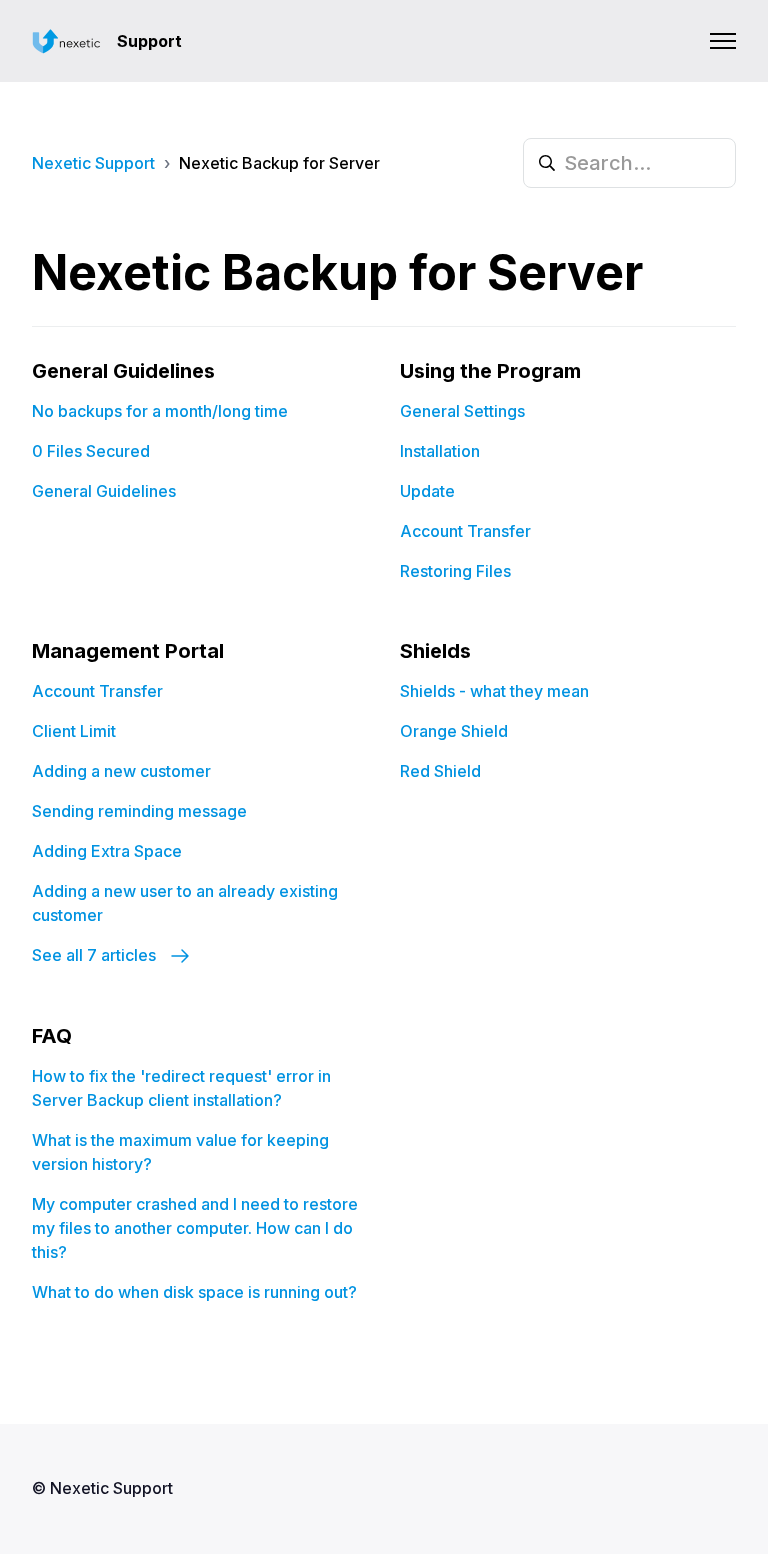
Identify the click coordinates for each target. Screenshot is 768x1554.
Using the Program (490, 371)
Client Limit (74, 731)
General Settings (462, 411)
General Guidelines (123, 371)
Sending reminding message (139, 811)
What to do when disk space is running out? (194, 1292)
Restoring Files (455, 571)
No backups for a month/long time (160, 411)
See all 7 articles (96, 955)
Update (427, 491)
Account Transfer (465, 531)
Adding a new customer (121, 771)
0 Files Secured (91, 451)
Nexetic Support (93, 163)
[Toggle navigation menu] (723, 41)
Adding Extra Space (107, 851)
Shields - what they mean (494, 691)
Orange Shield (454, 731)
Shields (435, 651)
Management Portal (128, 651)
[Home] (66, 41)
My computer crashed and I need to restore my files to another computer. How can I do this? (195, 1228)
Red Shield (440, 771)
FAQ (52, 1036)
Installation (440, 451)
